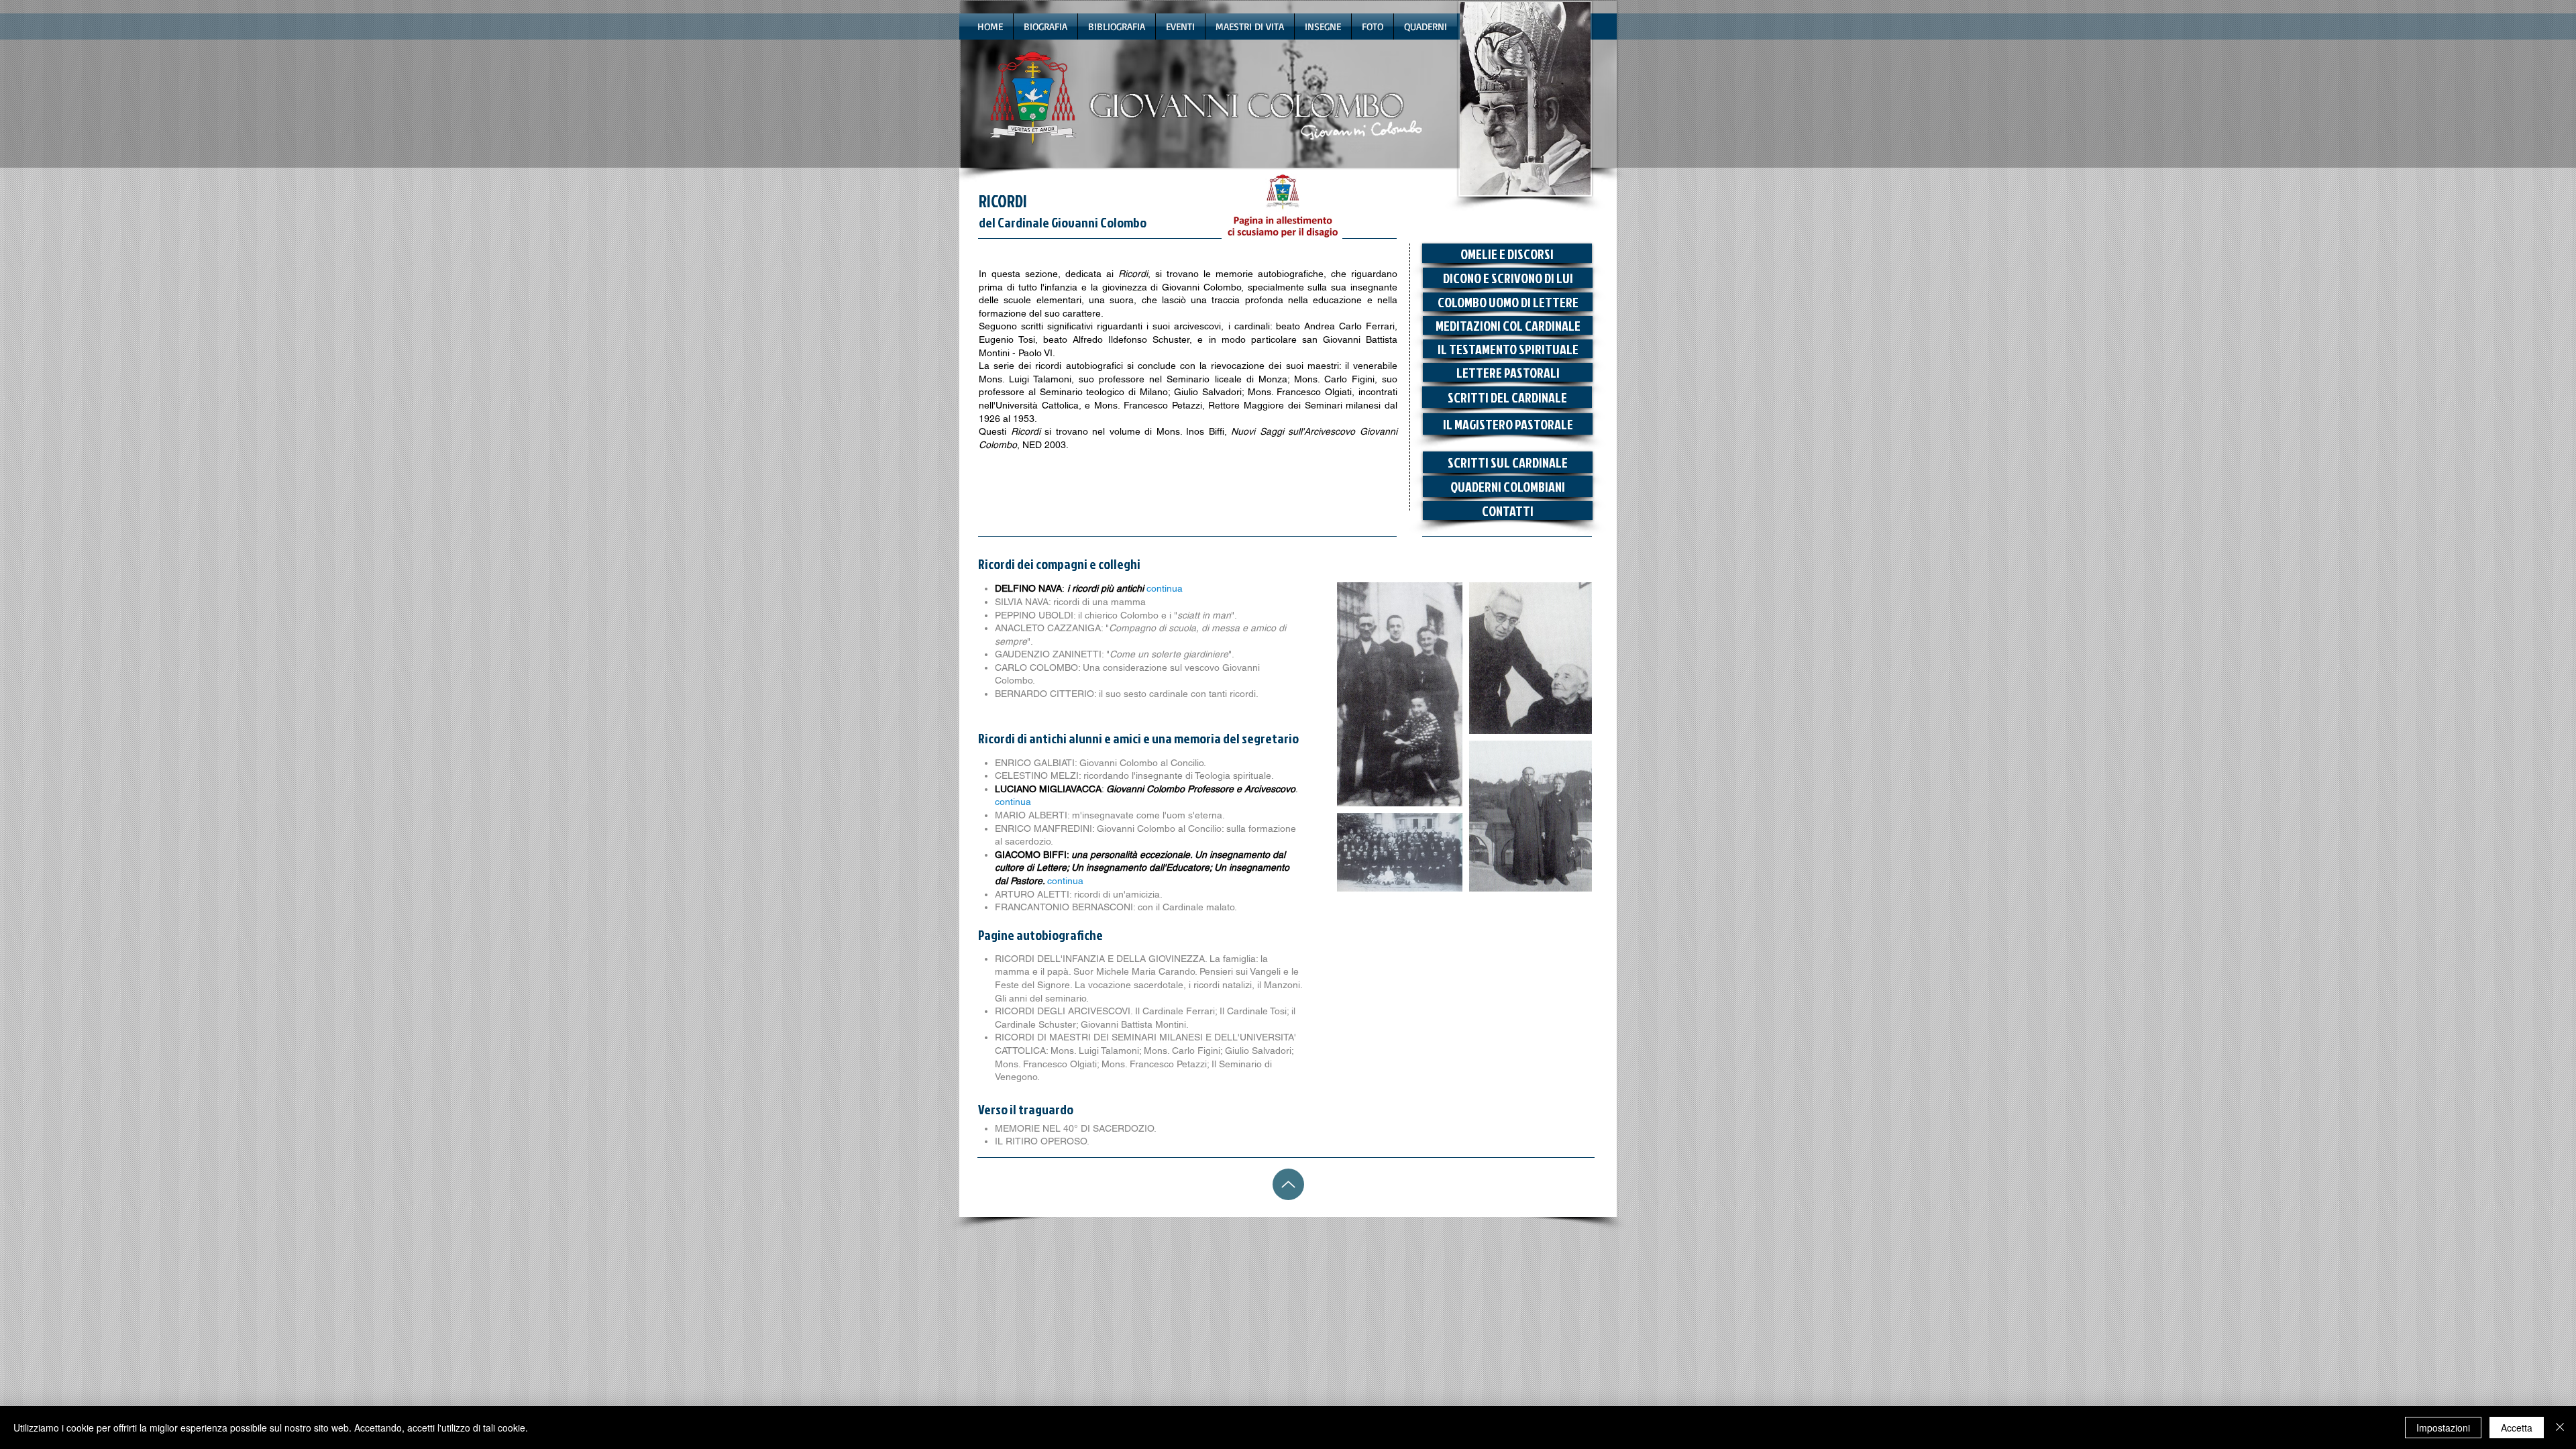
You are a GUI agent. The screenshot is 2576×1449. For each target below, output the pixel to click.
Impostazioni (2443, 1428)
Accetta (2517, 1428)
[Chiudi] (2560, 1428)
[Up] (1288, 1184)
